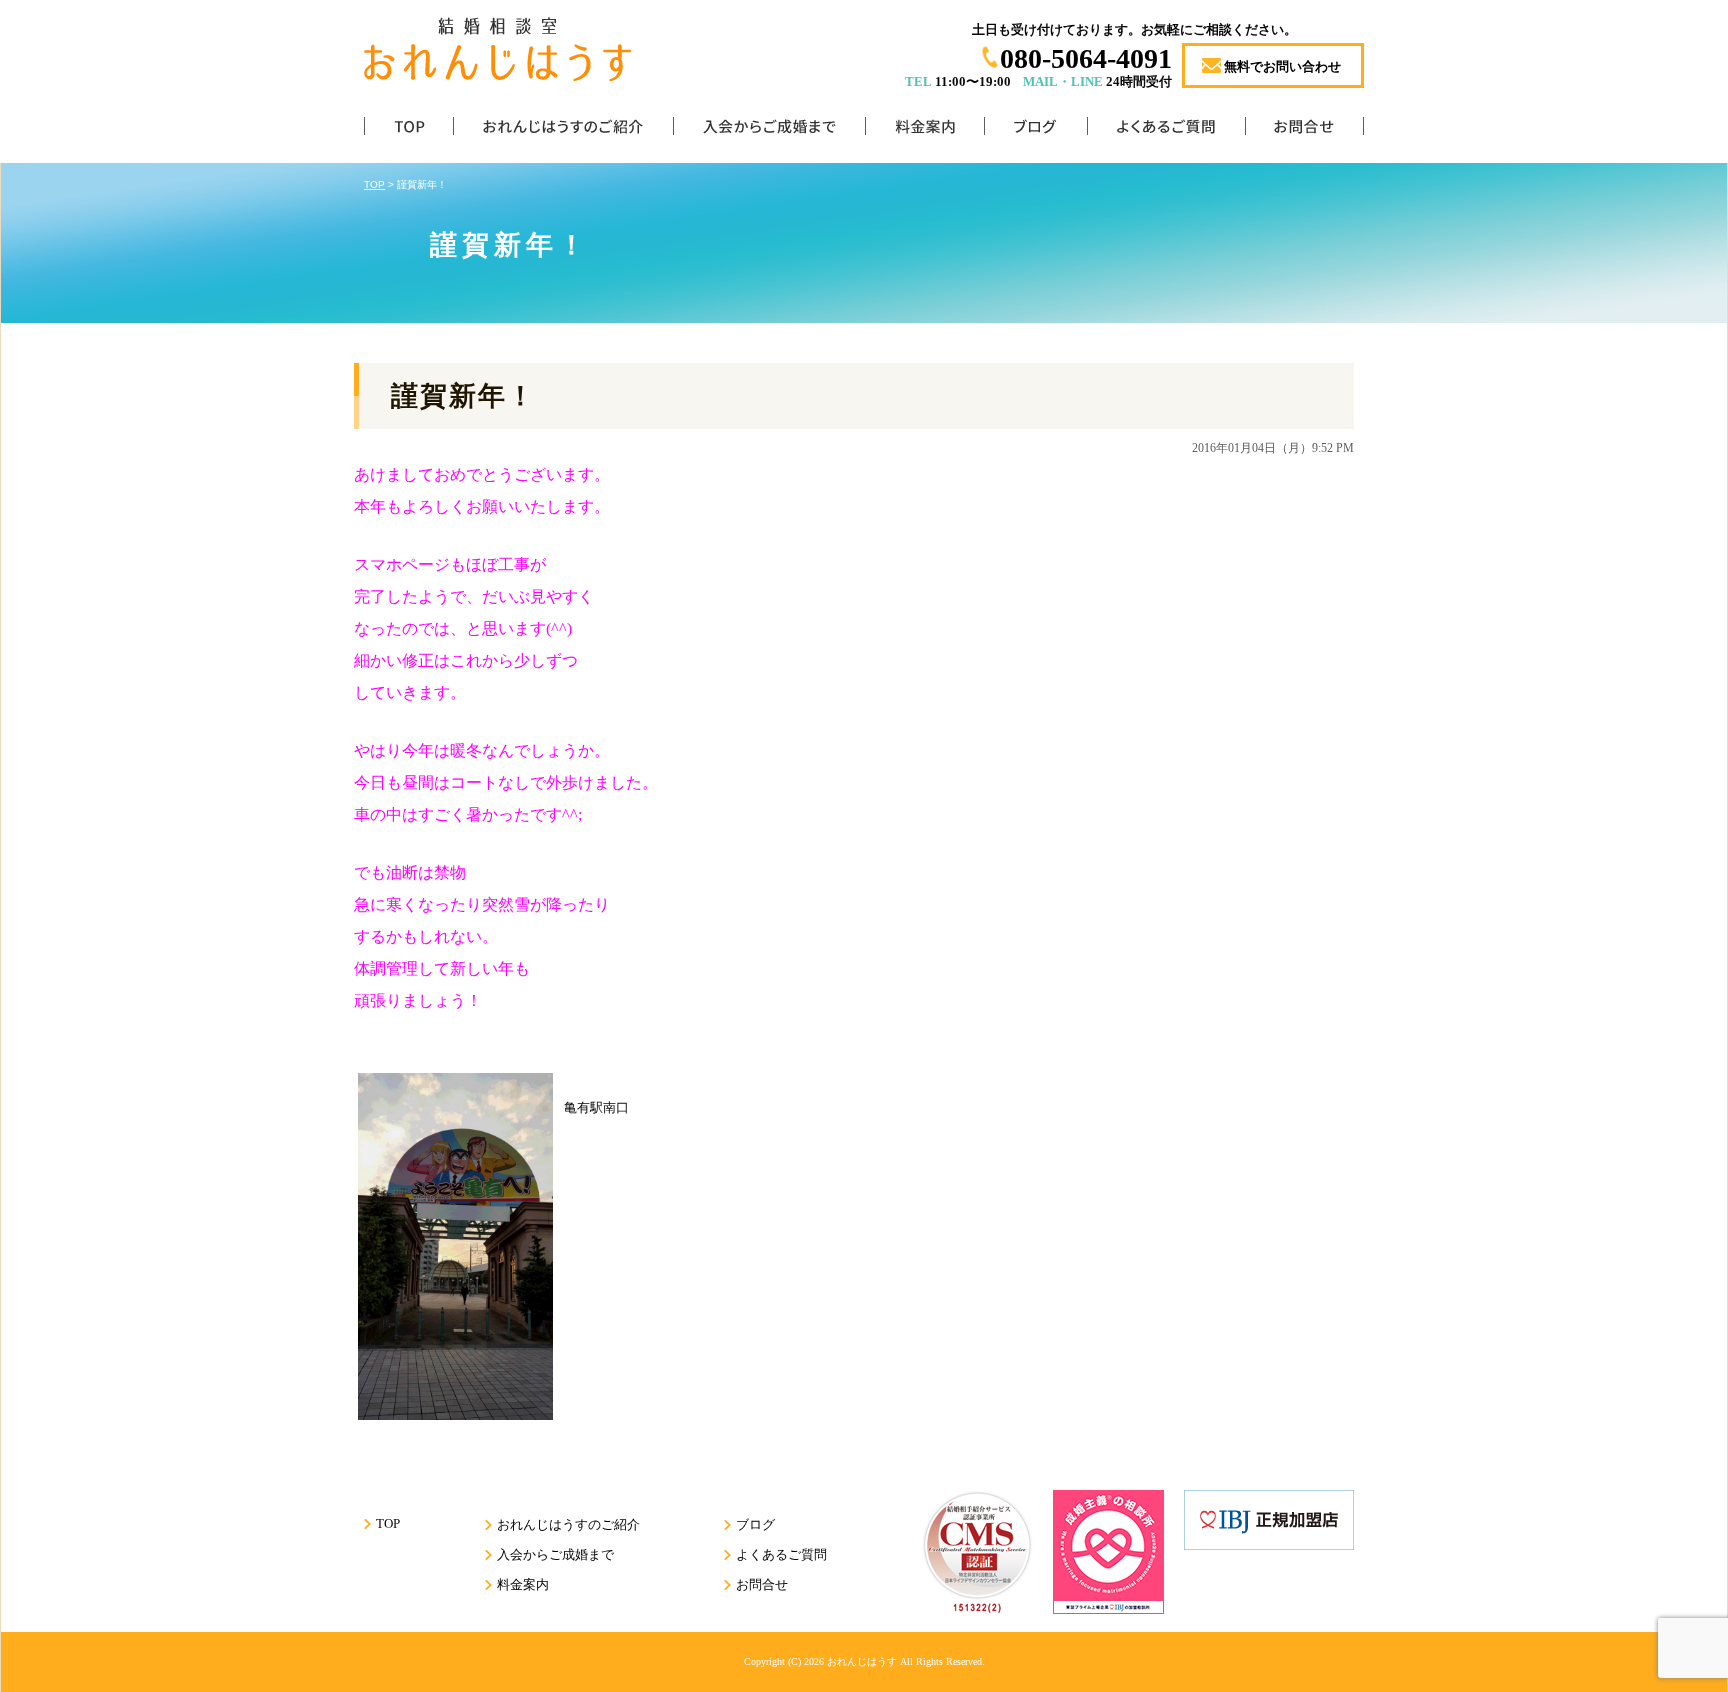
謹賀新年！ (463, 396)
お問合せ (1304, 130)
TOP (408, 130)
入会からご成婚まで (769, 130)
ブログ (1035, 130)
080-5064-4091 (1086, 58)
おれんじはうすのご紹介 (563, 130)
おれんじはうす (862, 1661)
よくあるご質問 (1166, 130)
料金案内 (924, 130)
